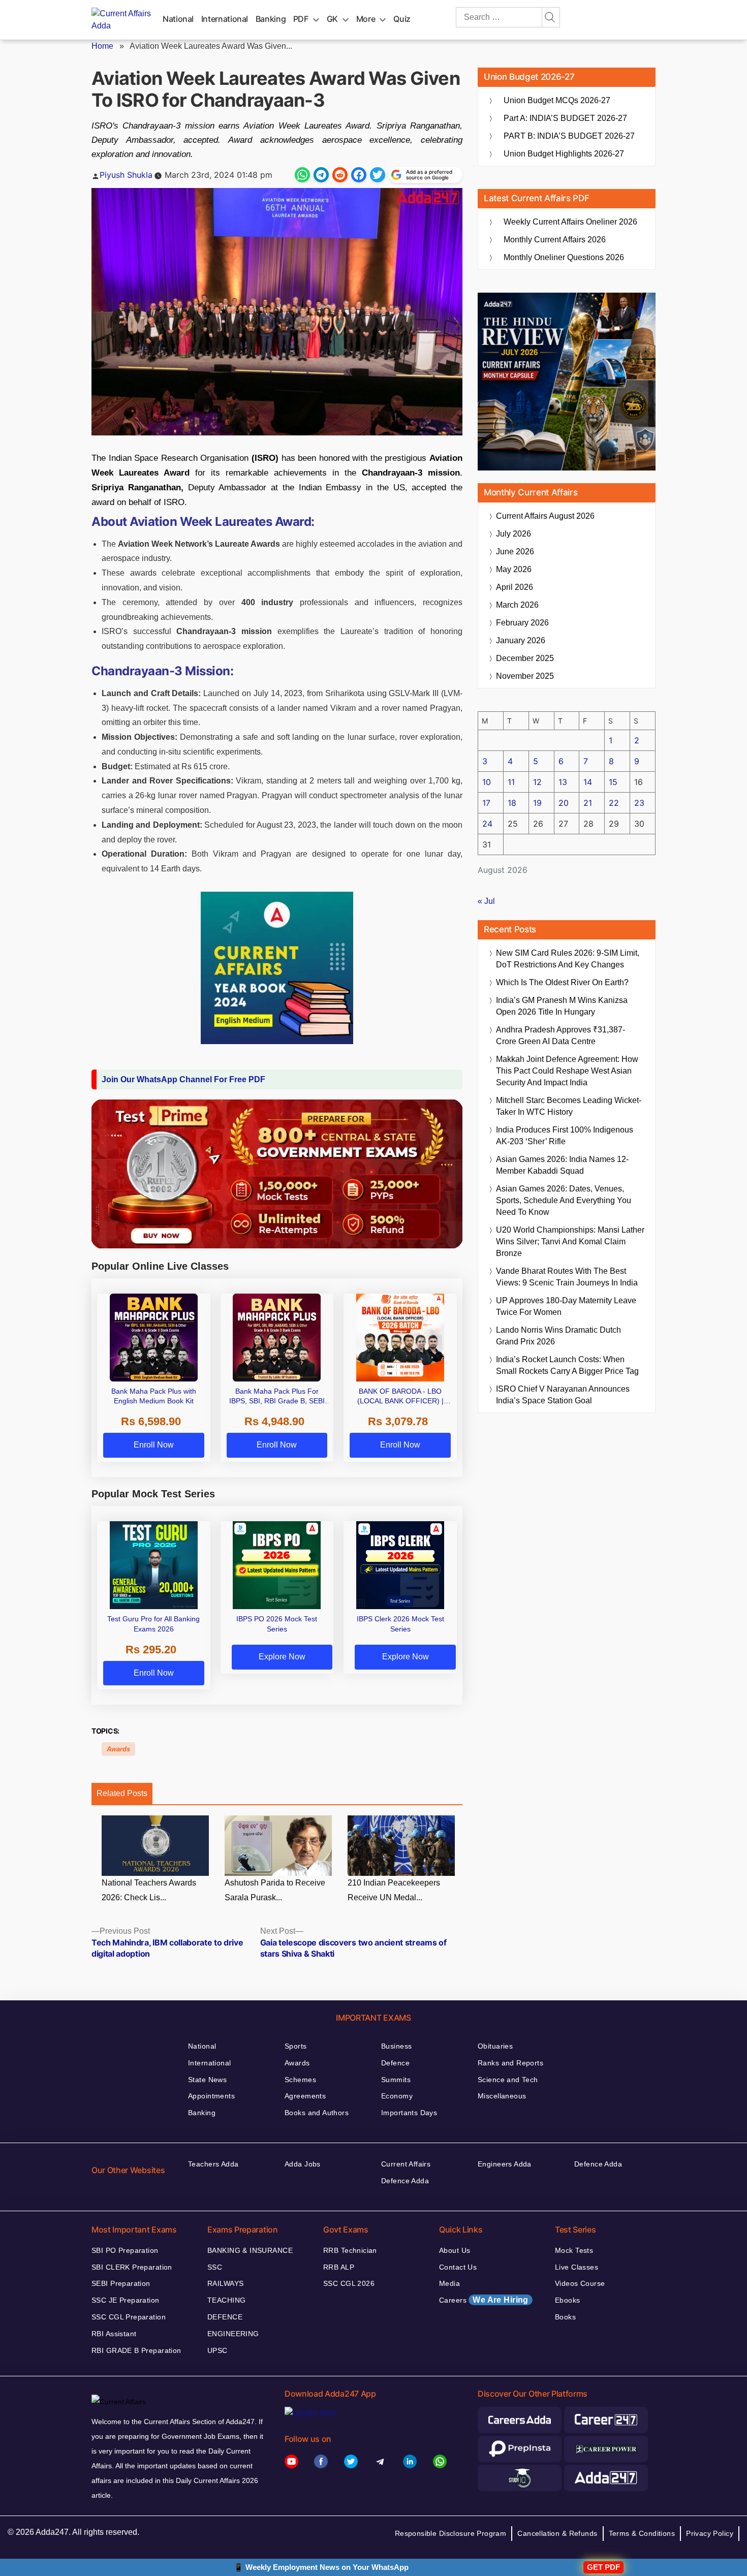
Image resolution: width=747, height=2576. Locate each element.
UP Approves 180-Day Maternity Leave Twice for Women (566, 1306)
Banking (271, 19)
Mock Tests (574, 2250)
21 (588, 803)
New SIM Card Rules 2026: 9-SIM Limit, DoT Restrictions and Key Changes (568, 959)
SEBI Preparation (121, 2283)
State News (207, 2080)
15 (613, 782)
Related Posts (122, 1793)
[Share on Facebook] (359, 175)
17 (486, 803)
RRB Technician (350, 2250)
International (225, 19)
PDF (301, 19)
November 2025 (525, 676)
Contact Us (458, 2267)
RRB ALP (339, 2267)
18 (512, 803)
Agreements (305, 2096)
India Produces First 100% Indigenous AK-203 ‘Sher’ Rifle (565, 1136)
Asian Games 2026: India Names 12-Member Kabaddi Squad (562, 1165)
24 (487, 824)
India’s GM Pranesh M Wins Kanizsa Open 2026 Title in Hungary (562, 1006)
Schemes (300, 2080)
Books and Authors (317, 2113)
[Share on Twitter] (378, 175)
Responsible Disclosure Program (451, 2533)
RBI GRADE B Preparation (136, 2350)
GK (332, 19)
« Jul (486, 901)
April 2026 (515, 587)
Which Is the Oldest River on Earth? (562, 982)
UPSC (217, 2350)
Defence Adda (405, 2181)
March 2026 (517, 605)
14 (588, 782)
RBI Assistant (114, 2334)
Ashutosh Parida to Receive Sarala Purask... (275, 1890)
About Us (455, 2250)
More (366, 19)
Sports (296, 2046)
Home (102, 46)
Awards (118, 1749)
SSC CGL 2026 (349, 2283)
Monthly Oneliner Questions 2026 (564, 257)
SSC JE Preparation (126, 2300)
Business (396, 2046)
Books (565, 2317)
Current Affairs (406, 2164)
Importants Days (409, 2113)
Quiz (402, 19)
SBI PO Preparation (125, 2250)
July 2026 (513, 534)
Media (449, 2283)
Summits (396, 2080)
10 (487, 782)
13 (563, 782)
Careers (484, 2300)
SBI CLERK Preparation (132, 2267)
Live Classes (577, 2267)
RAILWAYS (225, 2283)
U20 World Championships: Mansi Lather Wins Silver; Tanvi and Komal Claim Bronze (570, 1242)
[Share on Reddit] (340, 175)
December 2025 (525, 658)
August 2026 (545, 516)
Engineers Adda (505, 2164)
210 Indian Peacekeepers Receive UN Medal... (394, 1890)
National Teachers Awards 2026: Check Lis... (149, 1890)
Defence (395, 2063)
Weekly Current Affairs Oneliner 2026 (570, 222)
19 (537, 803)
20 (564, 803)
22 (614, 803)
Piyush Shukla (126, 175)
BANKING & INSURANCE (250, 2250)
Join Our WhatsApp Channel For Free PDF (183, 1079)
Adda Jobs (303, 2164)
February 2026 (522, 623)
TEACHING (226, 2300)
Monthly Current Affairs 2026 (555, 240)
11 (511, 782)
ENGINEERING (233, 2334)
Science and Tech (508, 2080)
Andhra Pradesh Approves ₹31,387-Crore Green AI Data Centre (561, 1035)
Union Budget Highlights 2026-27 (564, 154)
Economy (397, 2096)
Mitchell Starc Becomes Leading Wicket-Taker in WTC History (569, 1106)
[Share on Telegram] (321, 175)
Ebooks (568, 2300)
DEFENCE (225, 2317)
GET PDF (603, 2567)
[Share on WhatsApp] (302, 175)
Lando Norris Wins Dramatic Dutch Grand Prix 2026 (558, 1336)
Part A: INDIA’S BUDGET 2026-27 (565, 118)
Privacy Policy (710, 2533)
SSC (215, 2267)
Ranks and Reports (510, 2063)
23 (639, 803)
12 (537, 782)
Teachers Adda (213, 2164)
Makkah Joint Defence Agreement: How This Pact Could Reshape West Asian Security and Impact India (567, 1071)
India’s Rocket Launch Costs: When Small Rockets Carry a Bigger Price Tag (567, 1365)
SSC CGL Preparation (129, 2317)
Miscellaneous (502, 2096)
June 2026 (515, 552)
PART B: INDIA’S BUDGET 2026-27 (569, 136)
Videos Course (580, 2283)
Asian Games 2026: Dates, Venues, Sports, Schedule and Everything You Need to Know (564, 1200)
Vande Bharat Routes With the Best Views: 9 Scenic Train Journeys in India (567, 1277)
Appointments (211, 2096)
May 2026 (514, 569)
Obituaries (495, 2046)
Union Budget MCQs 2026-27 (557, 100)
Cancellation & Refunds (557, 2533)
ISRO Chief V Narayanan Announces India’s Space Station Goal (563, 1395)
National (178, 19)
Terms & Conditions (642, 2533)
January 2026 (521, 640)
